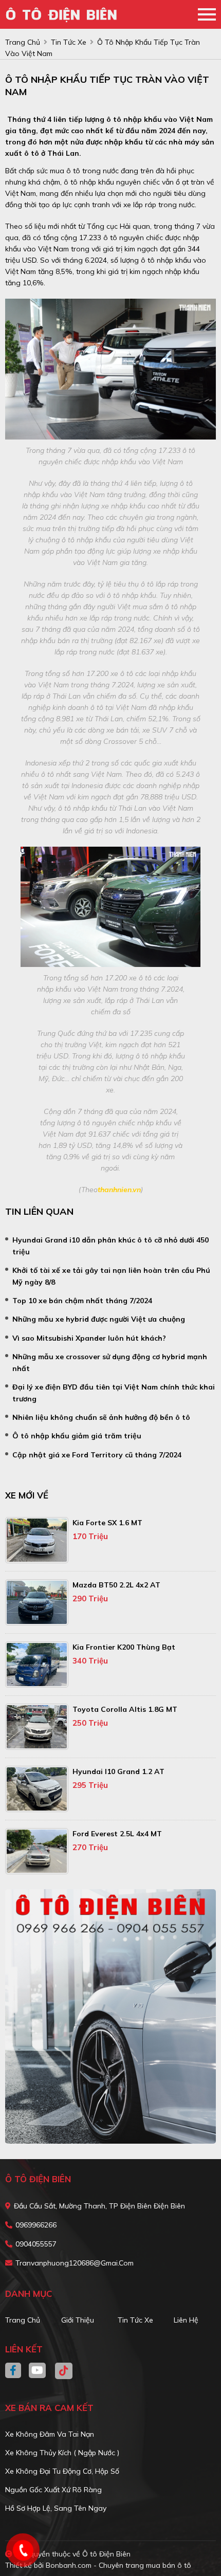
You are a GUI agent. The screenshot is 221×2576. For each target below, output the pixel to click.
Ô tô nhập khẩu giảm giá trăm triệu (77, 1436)
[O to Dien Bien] (64, 14)
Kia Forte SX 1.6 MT (107, 1523)
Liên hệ (186, 2320)
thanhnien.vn (119, 1190)
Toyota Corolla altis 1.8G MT (125, 1709)
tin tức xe (69, 42)
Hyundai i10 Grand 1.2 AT (118, 1771)
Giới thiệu (78, 2320)
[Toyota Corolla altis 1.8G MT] (37, 1727)
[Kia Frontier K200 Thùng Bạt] (37, 1665)
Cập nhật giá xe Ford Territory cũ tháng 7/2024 (97, 1455)
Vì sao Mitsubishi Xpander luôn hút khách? (89, 1338)
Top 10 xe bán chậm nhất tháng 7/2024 (82, 1301)
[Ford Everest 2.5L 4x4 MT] (37, 1851)
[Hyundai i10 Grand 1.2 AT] (37, 1789)
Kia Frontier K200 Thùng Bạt (124, 1647)
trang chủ (23, 42)
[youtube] (38, 2371)
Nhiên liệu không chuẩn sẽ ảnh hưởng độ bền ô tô (101, 1417)
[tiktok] (60, 2371)
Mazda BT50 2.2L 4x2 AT (116, 1585)
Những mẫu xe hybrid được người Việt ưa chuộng (99, 1319)
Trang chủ (23, 2320)
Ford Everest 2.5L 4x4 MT (117, 1834)
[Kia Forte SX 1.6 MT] (37, 1540)
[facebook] (17, 2371)
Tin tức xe (135, 2320)
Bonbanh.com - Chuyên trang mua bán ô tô (118, 2565)
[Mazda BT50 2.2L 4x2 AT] (37, 1602)
